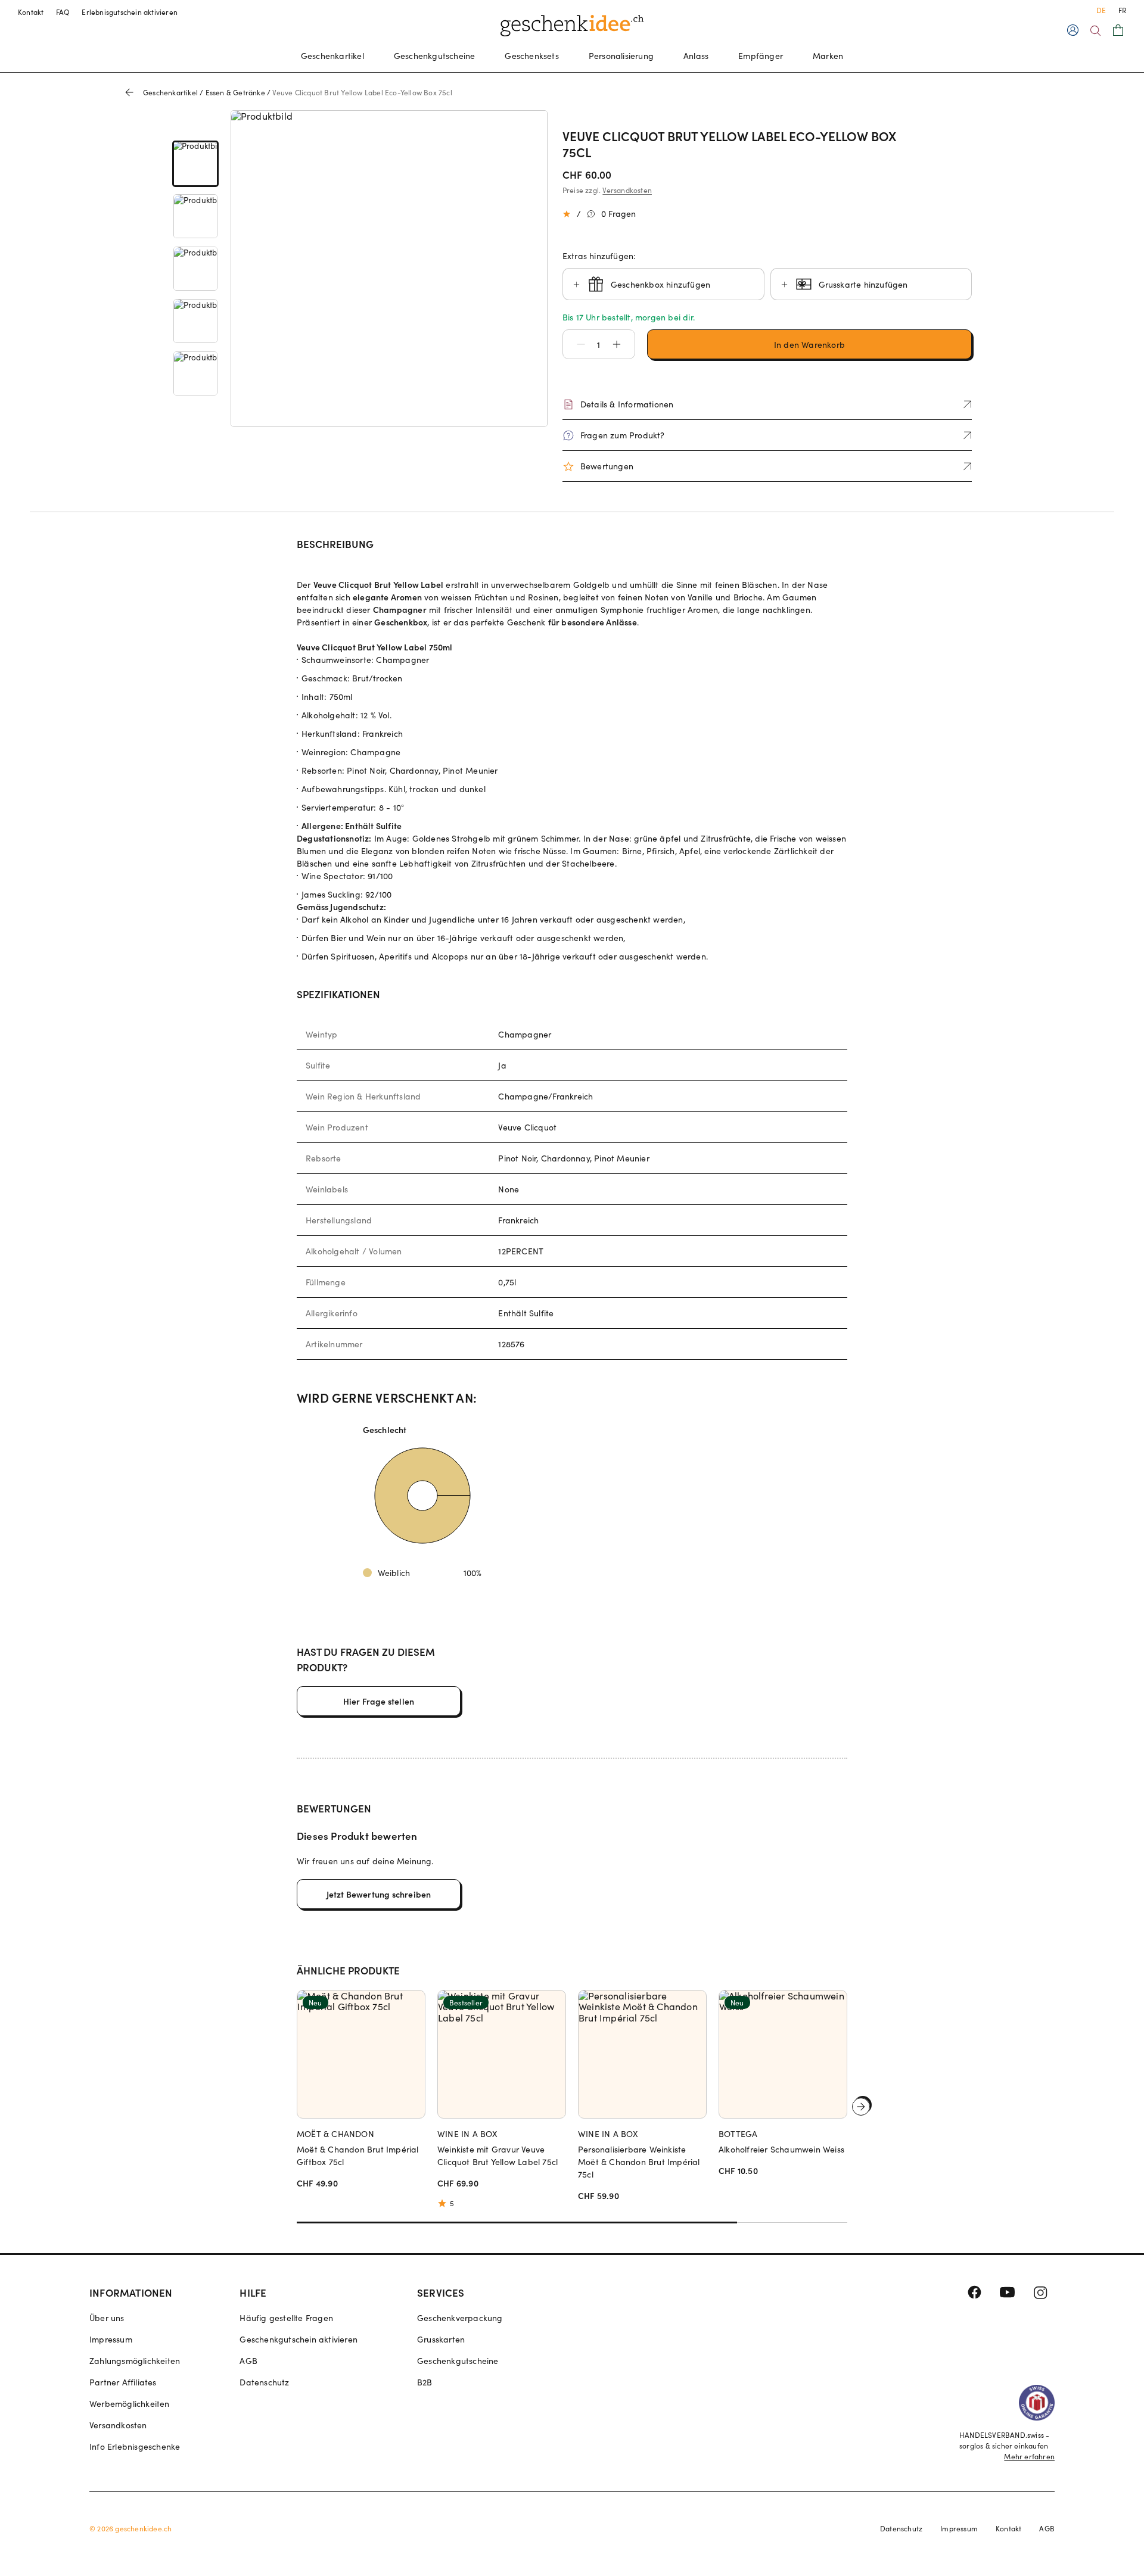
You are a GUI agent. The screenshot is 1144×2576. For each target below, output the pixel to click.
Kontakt (31, 12)
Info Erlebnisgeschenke (135, 2446)
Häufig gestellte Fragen (286, 2318)
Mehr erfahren (1029, 2456)
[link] (195, 164)
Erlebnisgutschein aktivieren (130, 12)
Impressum (111, 2339)
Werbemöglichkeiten (130, 2404)
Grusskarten (441, 2339)
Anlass (696, 56)
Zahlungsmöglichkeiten (135, 2361)
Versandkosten (627, 190)
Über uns (107, 2318)
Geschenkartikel (332, 56)
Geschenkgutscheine (435, 56)
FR (1122, 10)
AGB (248, 2361)
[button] (575, 344)
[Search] (1095, 31)
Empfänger (761, 56)
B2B (425, 2382)
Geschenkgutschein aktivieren (299, 2339)
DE (1101, 10)
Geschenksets (531, 56)
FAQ (63, 12)
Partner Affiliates (123, 2382)
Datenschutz (264, 2382)
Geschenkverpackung (460, 2318)
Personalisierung (621, 56)
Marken (828, 56)
